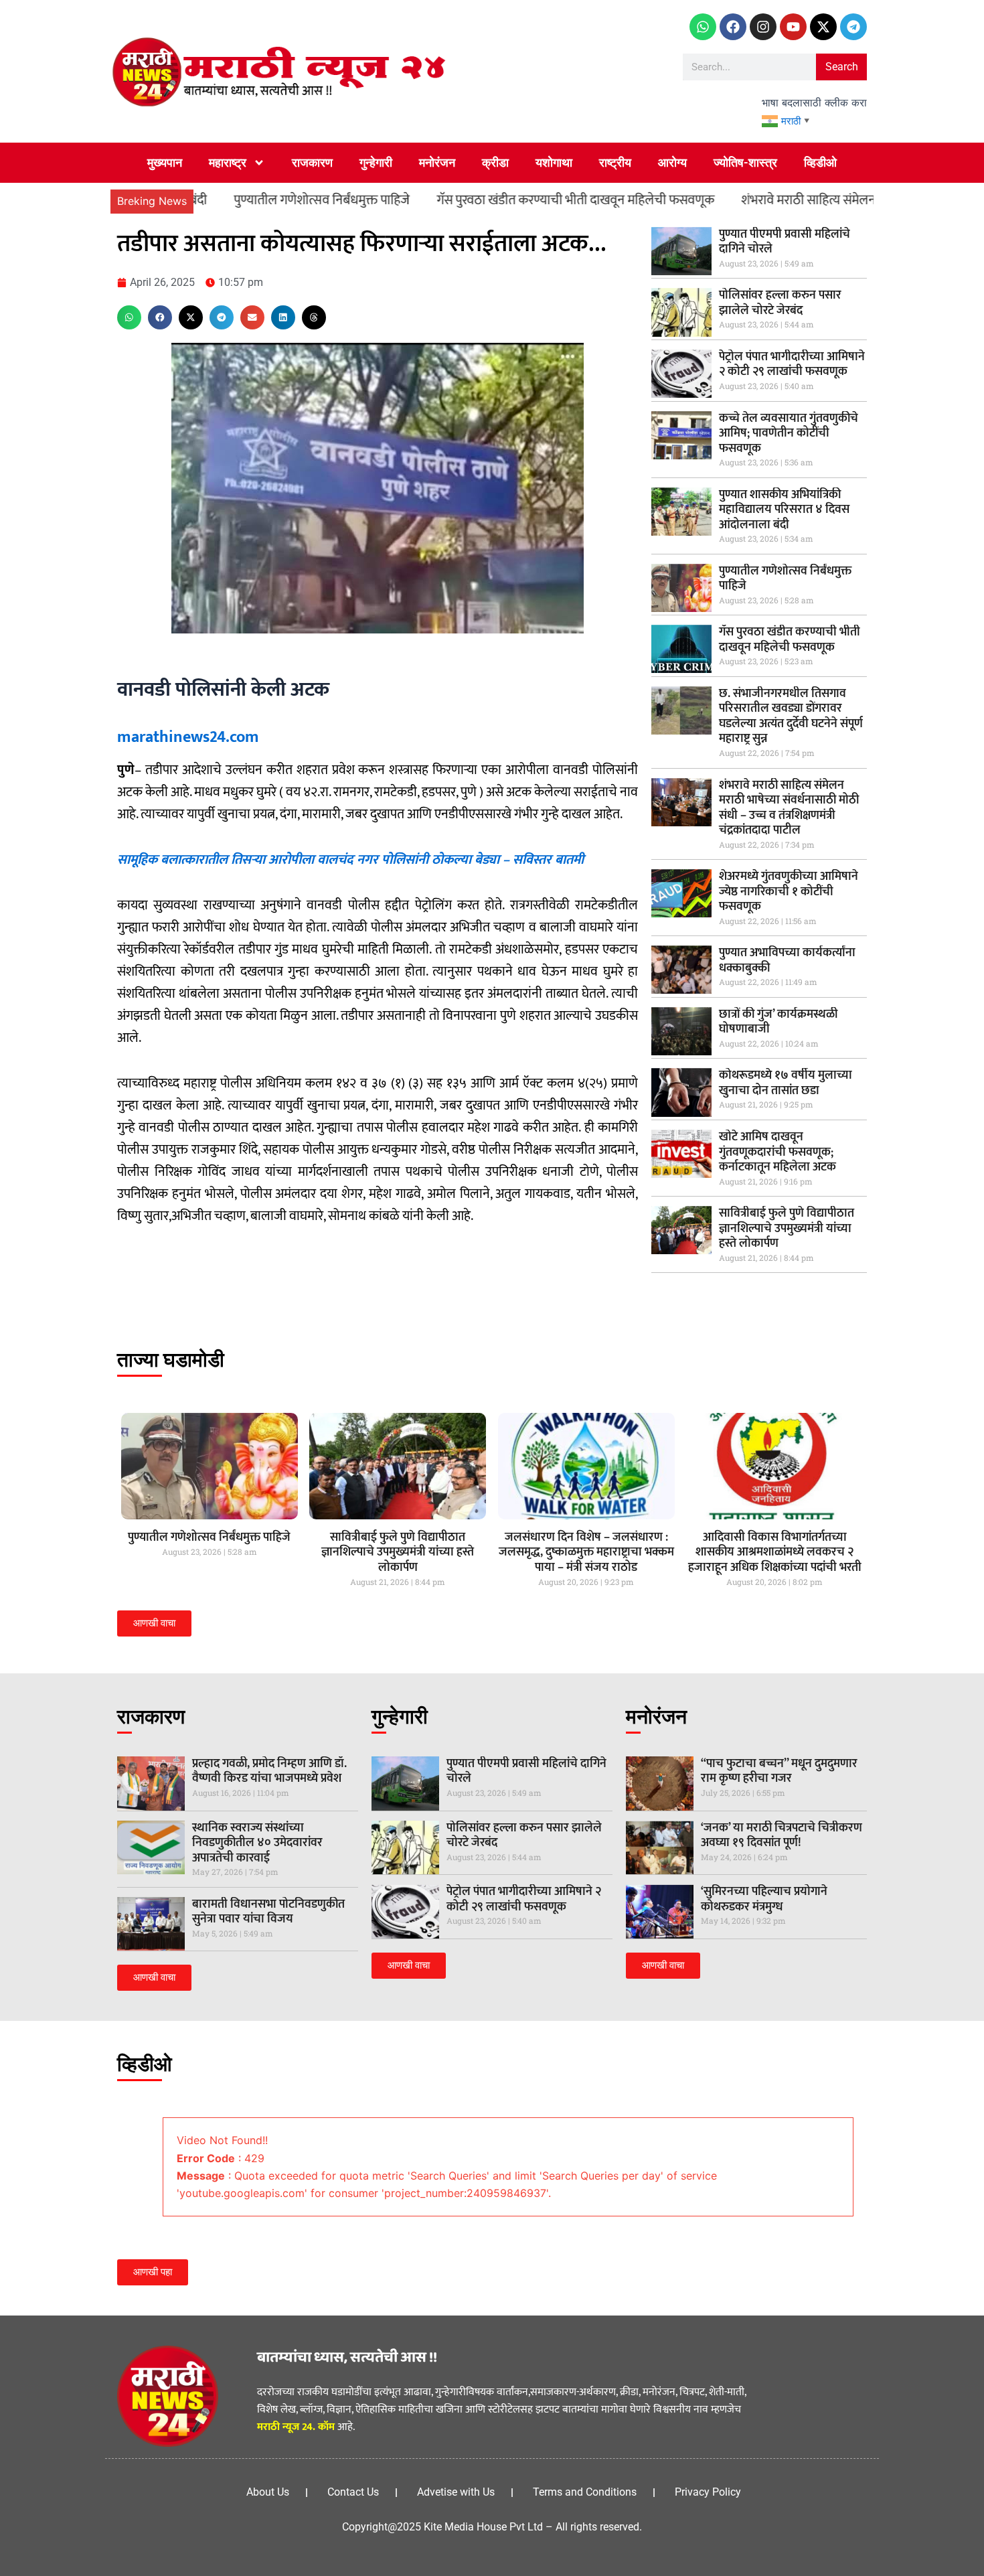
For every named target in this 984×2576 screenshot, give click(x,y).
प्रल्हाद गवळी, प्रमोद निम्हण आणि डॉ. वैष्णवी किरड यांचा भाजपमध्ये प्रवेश (269, 1771)
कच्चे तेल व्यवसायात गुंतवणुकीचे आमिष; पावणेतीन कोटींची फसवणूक (789, 434)
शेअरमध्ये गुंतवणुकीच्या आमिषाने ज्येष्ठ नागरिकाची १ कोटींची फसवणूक (789, 892)
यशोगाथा (554, 162)
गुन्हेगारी (376, 162)
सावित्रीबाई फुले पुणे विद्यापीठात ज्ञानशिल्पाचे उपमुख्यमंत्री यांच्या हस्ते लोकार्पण (787, 1228)
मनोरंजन (437, 162)
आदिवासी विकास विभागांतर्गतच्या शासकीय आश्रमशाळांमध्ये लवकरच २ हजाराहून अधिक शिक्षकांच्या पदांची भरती (775, 1552)
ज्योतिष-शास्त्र (745, 162)
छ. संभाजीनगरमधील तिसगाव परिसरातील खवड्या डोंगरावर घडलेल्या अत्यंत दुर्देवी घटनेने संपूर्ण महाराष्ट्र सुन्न (791, 716)
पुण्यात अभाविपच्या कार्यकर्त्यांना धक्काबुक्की (787, 961)
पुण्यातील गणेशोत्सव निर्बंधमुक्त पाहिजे (243, 200)
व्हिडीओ (820, 162)
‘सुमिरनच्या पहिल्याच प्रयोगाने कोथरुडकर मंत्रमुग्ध (764, 1899)
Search (842, 67)
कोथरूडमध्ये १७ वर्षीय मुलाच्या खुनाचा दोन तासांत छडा (786, 1083)
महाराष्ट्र (228, 162)
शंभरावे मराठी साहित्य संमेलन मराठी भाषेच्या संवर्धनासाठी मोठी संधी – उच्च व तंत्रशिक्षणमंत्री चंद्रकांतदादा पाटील (789, 808)
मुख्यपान (165, 162)
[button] (129, 317)
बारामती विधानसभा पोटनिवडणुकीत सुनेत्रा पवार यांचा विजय (268, 1912)
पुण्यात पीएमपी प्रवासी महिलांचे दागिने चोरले (785, 242)
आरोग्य (672, 162)
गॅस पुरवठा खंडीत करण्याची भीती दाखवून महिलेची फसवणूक (497, 200)
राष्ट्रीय (615, 162)
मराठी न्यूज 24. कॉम (296, 2427)
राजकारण (312, 162)
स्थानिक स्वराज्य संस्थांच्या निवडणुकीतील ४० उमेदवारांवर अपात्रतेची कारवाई (257, 1843)
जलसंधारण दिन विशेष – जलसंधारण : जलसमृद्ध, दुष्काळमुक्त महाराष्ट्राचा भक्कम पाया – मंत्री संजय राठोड (586, 1552)
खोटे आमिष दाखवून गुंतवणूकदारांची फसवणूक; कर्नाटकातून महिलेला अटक (777, 1152)
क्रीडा (495, 162)
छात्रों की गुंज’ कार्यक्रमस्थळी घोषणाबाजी (778, 1022)
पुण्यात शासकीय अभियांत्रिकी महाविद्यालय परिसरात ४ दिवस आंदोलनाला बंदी (784, 510)
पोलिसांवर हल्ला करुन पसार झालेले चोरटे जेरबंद (780, 303)
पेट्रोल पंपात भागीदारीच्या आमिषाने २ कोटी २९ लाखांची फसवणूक (792, 365)
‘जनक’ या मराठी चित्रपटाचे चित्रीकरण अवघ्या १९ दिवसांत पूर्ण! (782, 1836)
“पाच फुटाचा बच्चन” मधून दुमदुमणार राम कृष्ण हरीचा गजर (779, 1771)
